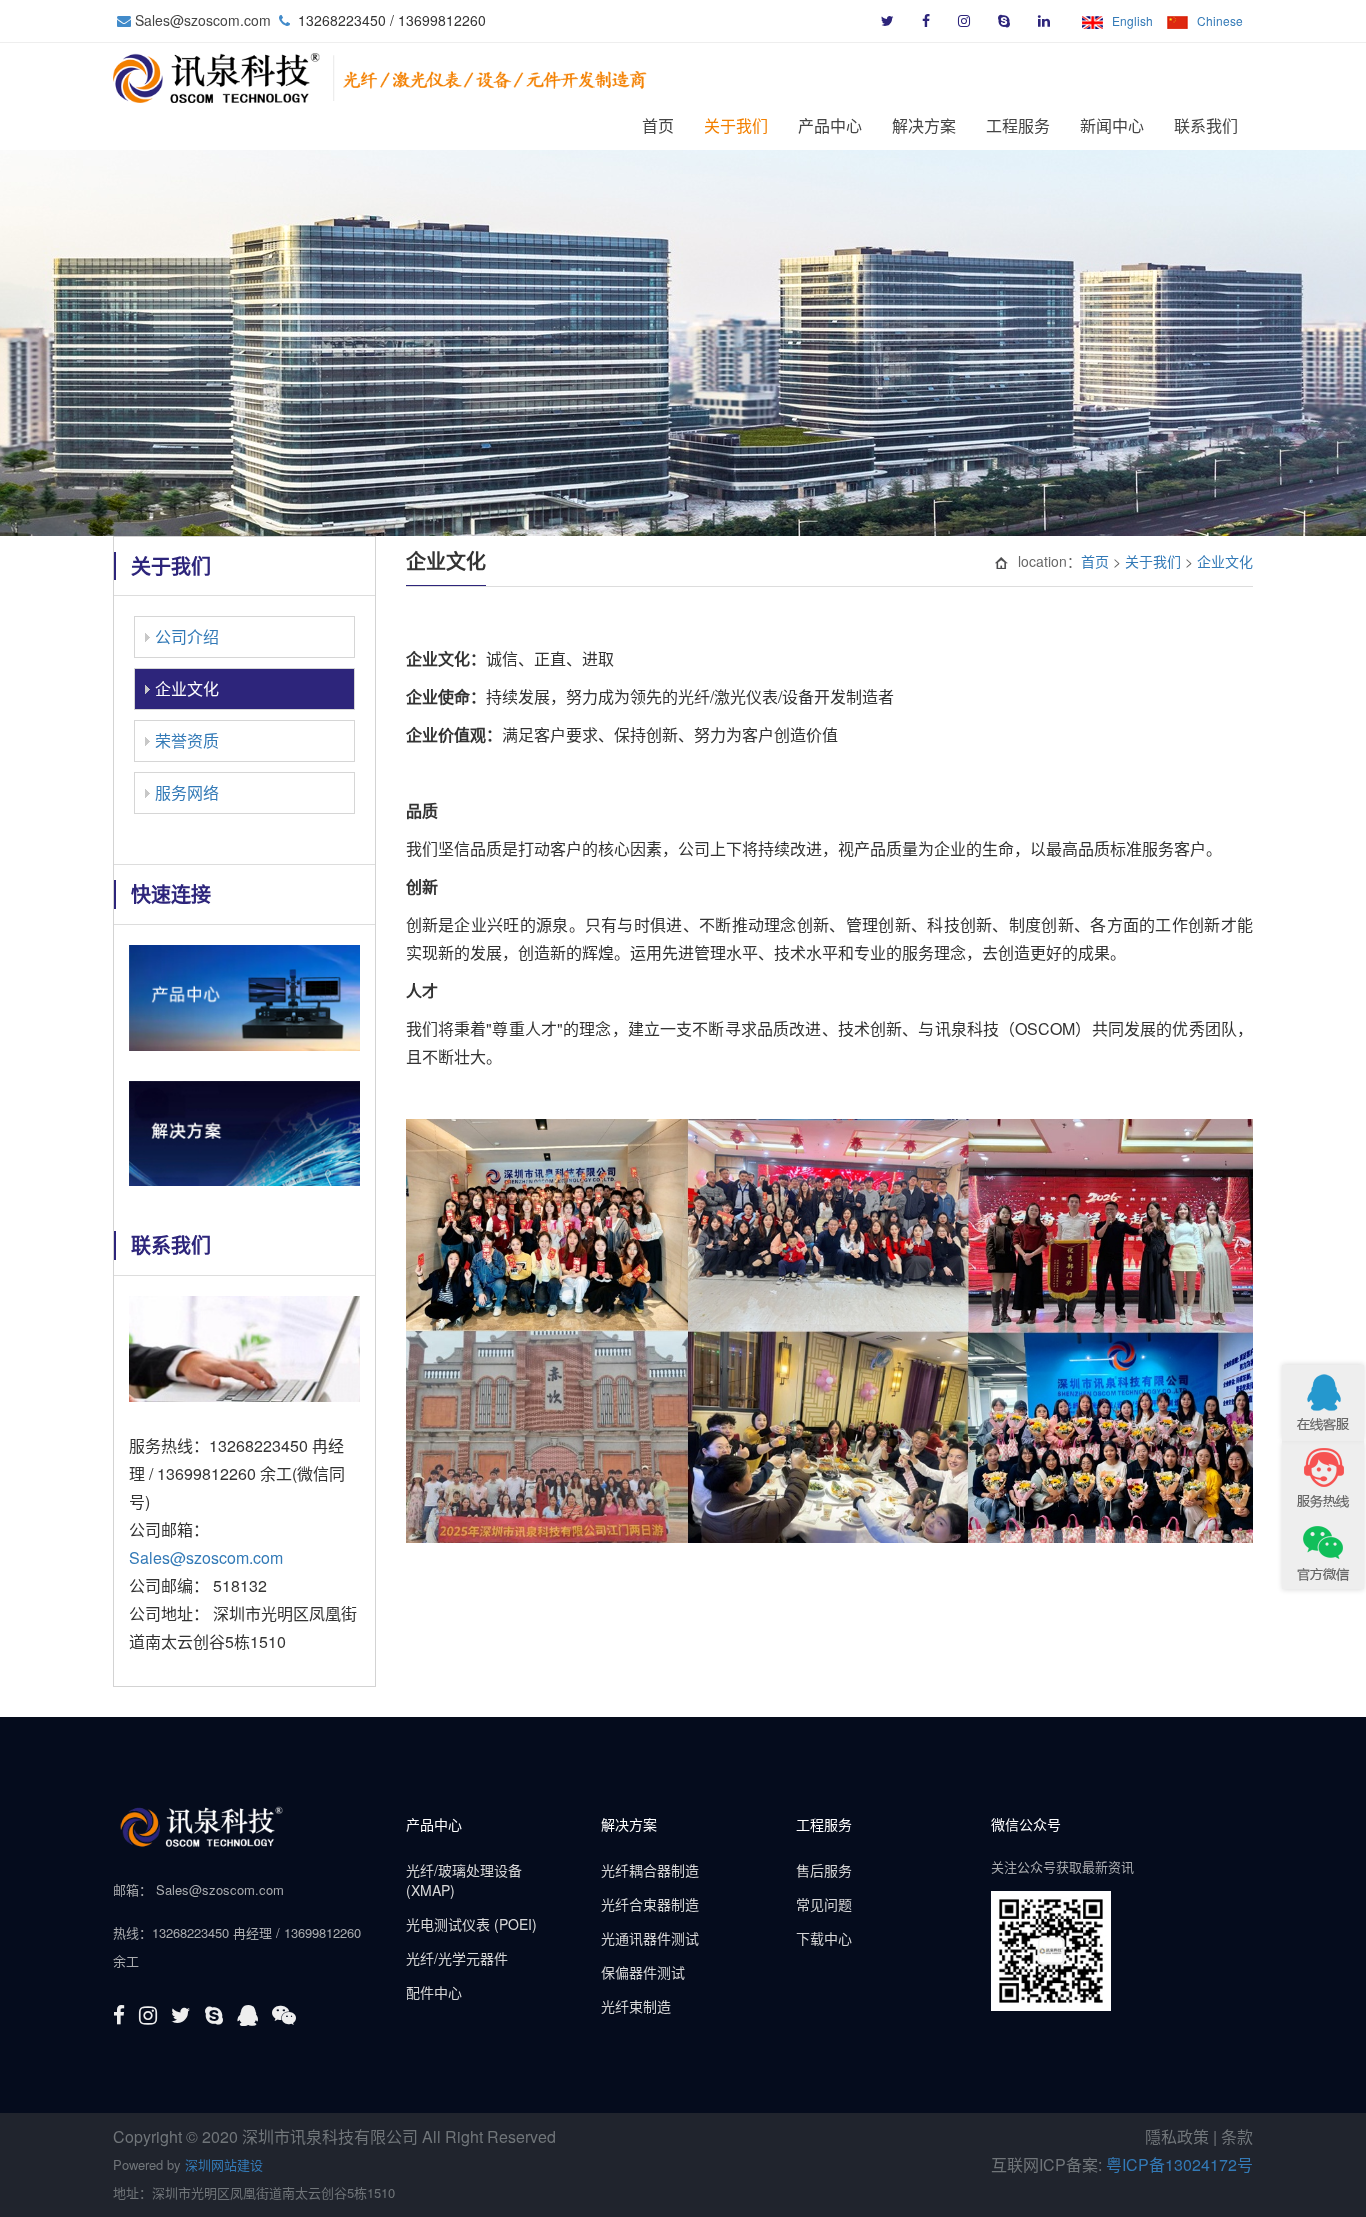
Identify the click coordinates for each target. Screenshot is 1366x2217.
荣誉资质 (187, 740)
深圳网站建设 (224, 2164)
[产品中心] (244, 995)
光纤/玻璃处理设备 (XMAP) (464, 1880)
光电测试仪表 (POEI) (471, 1924)
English (1132, 20)
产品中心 (830, 126)
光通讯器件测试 (650, 1938)
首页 (658, 126)
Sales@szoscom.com (203, 20)
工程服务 (1018, 126)
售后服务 (824, 1870)
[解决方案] (244, 1130)
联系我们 (1206, 126)
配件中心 (434, 1992)
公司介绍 (187, 636)
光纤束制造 (636, 2006)
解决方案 (924, 126)
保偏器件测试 (643, 1972)
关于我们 (736, 126)
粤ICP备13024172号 (1179, 2164)
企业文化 (187, 688)
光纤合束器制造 (650, 1904)
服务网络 (187, 792)
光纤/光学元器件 (457, 1958)
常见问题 (824, 1904)
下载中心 (824, 1938)
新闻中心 (1112, 126)
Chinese (1220, 20)
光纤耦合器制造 (650, 1870)
